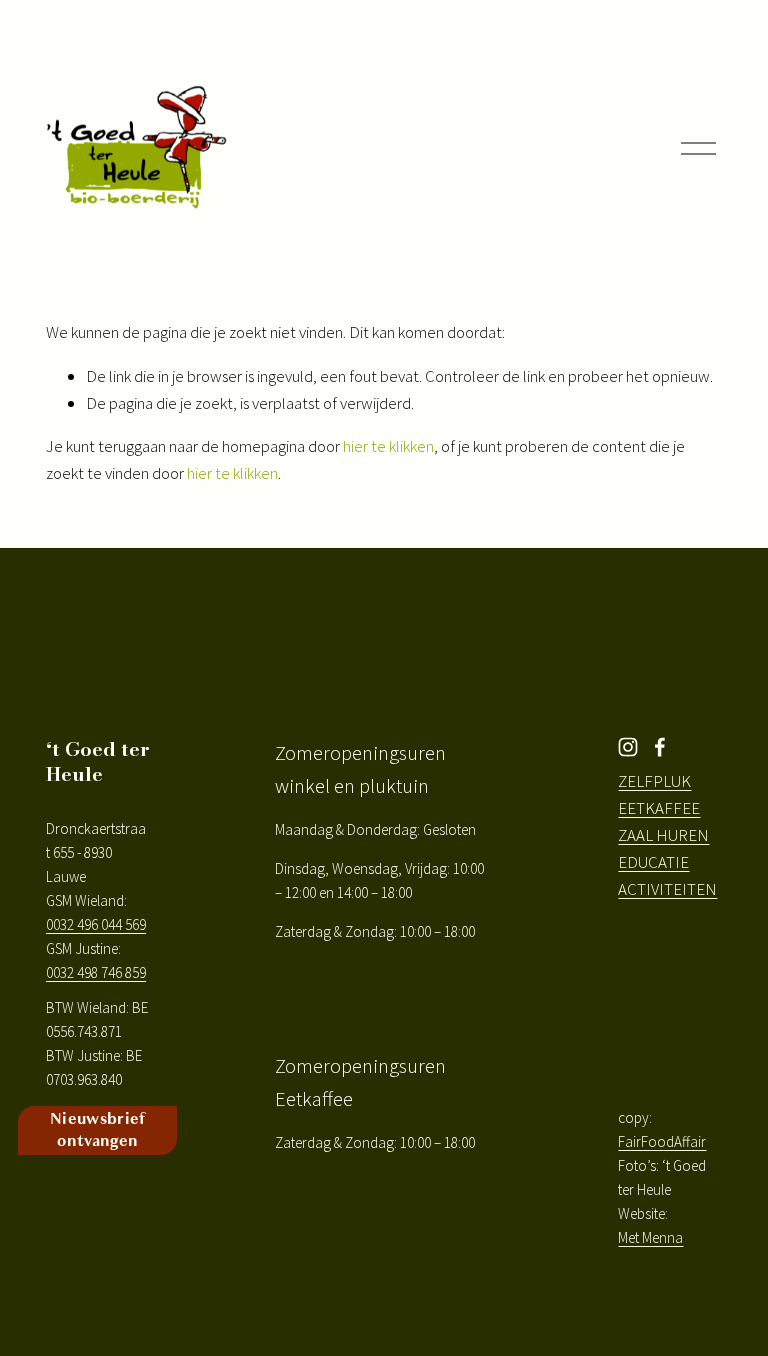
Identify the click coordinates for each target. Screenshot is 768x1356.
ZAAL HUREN (663, 835)
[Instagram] (628, 747)
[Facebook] (660, 747)
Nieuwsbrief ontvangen (98, 1130)
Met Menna (650, 1237)
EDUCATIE (653, 862)
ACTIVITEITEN (667, 889)
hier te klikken (388, 446)
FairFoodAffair (662, 1141)
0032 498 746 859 (96, 972)
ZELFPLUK (654, 781)
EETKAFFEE (659, 808)
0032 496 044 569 (96, 924)
